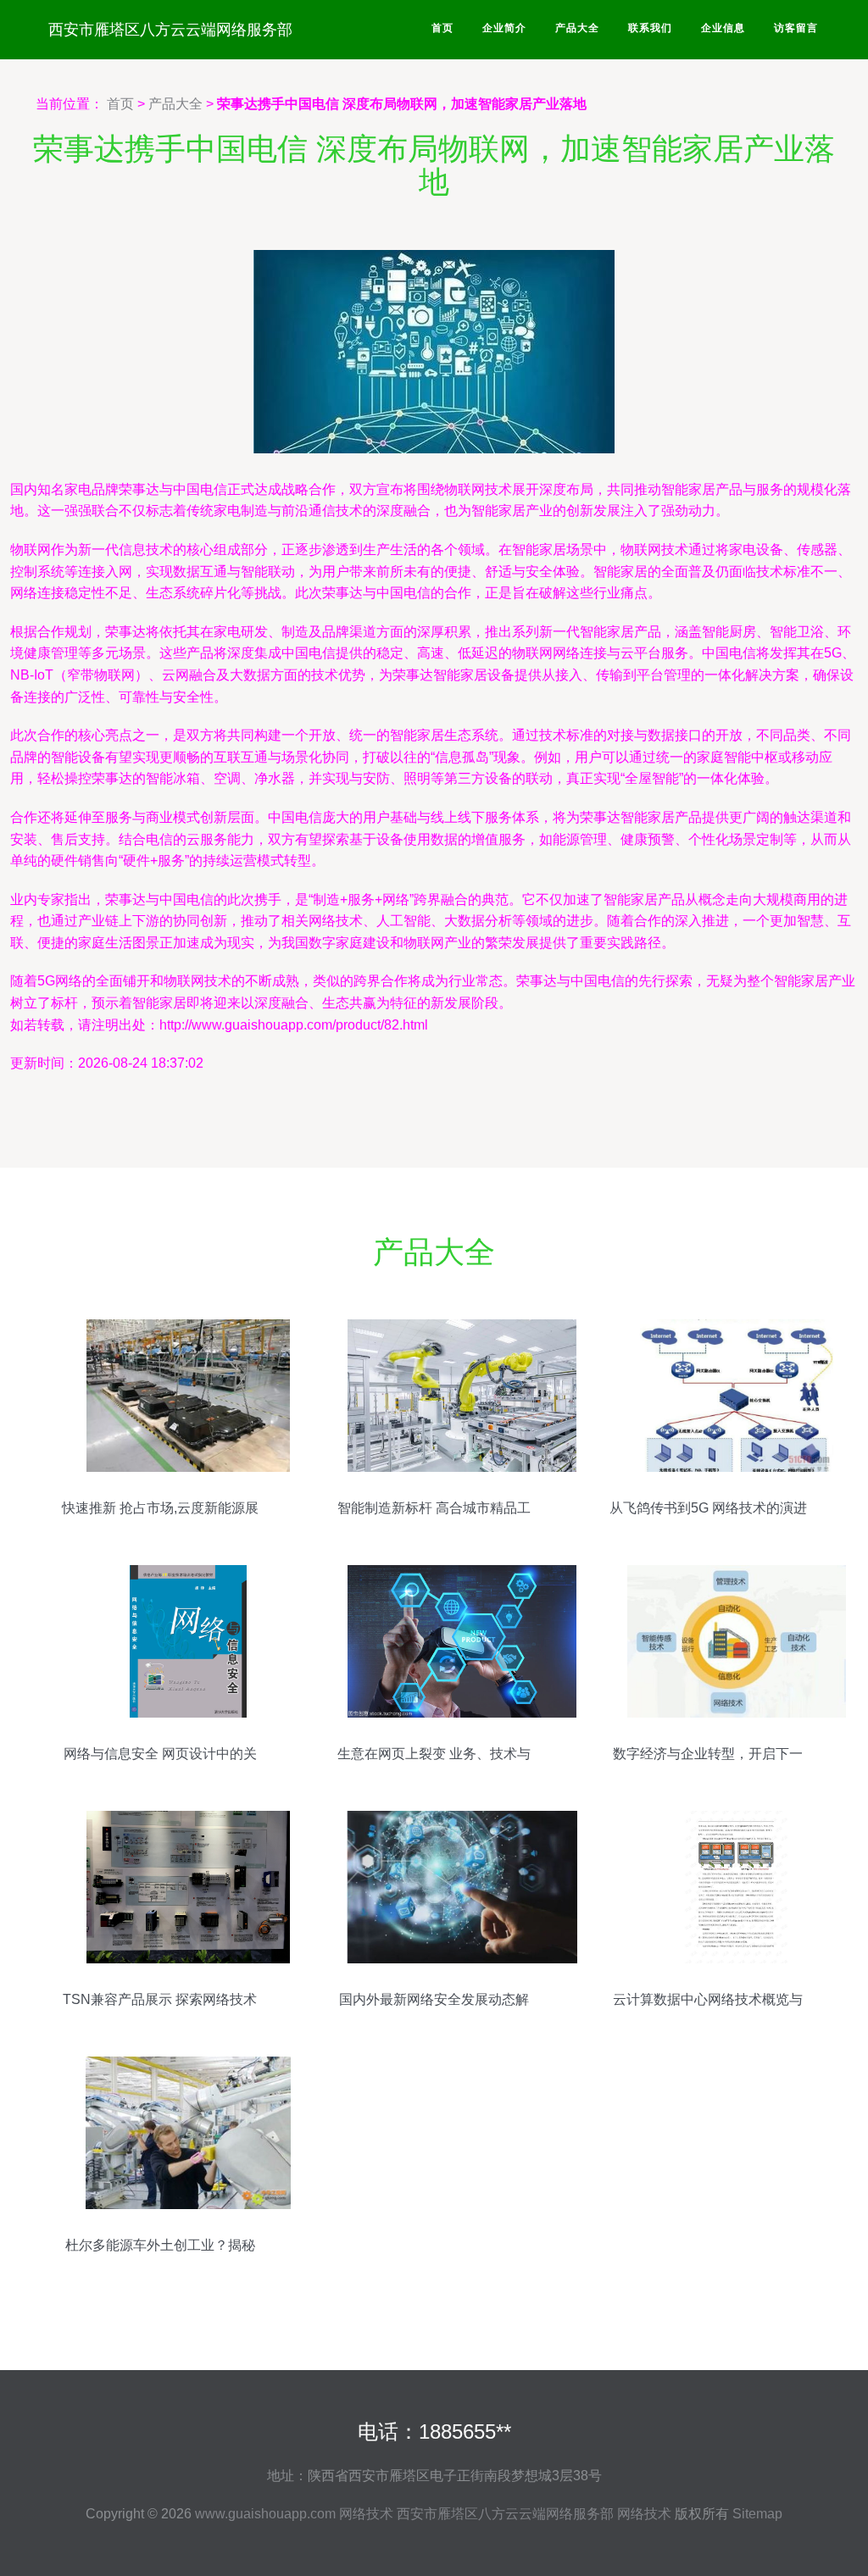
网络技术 (366, 2514)
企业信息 (723, 28)
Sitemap (757, 2514)
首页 (442, 28)
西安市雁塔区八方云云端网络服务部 (170, 30)
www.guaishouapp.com (265, 2514)
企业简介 (504, 28)
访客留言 (796, 28)
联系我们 (650, 28)
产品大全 (577, 28)
